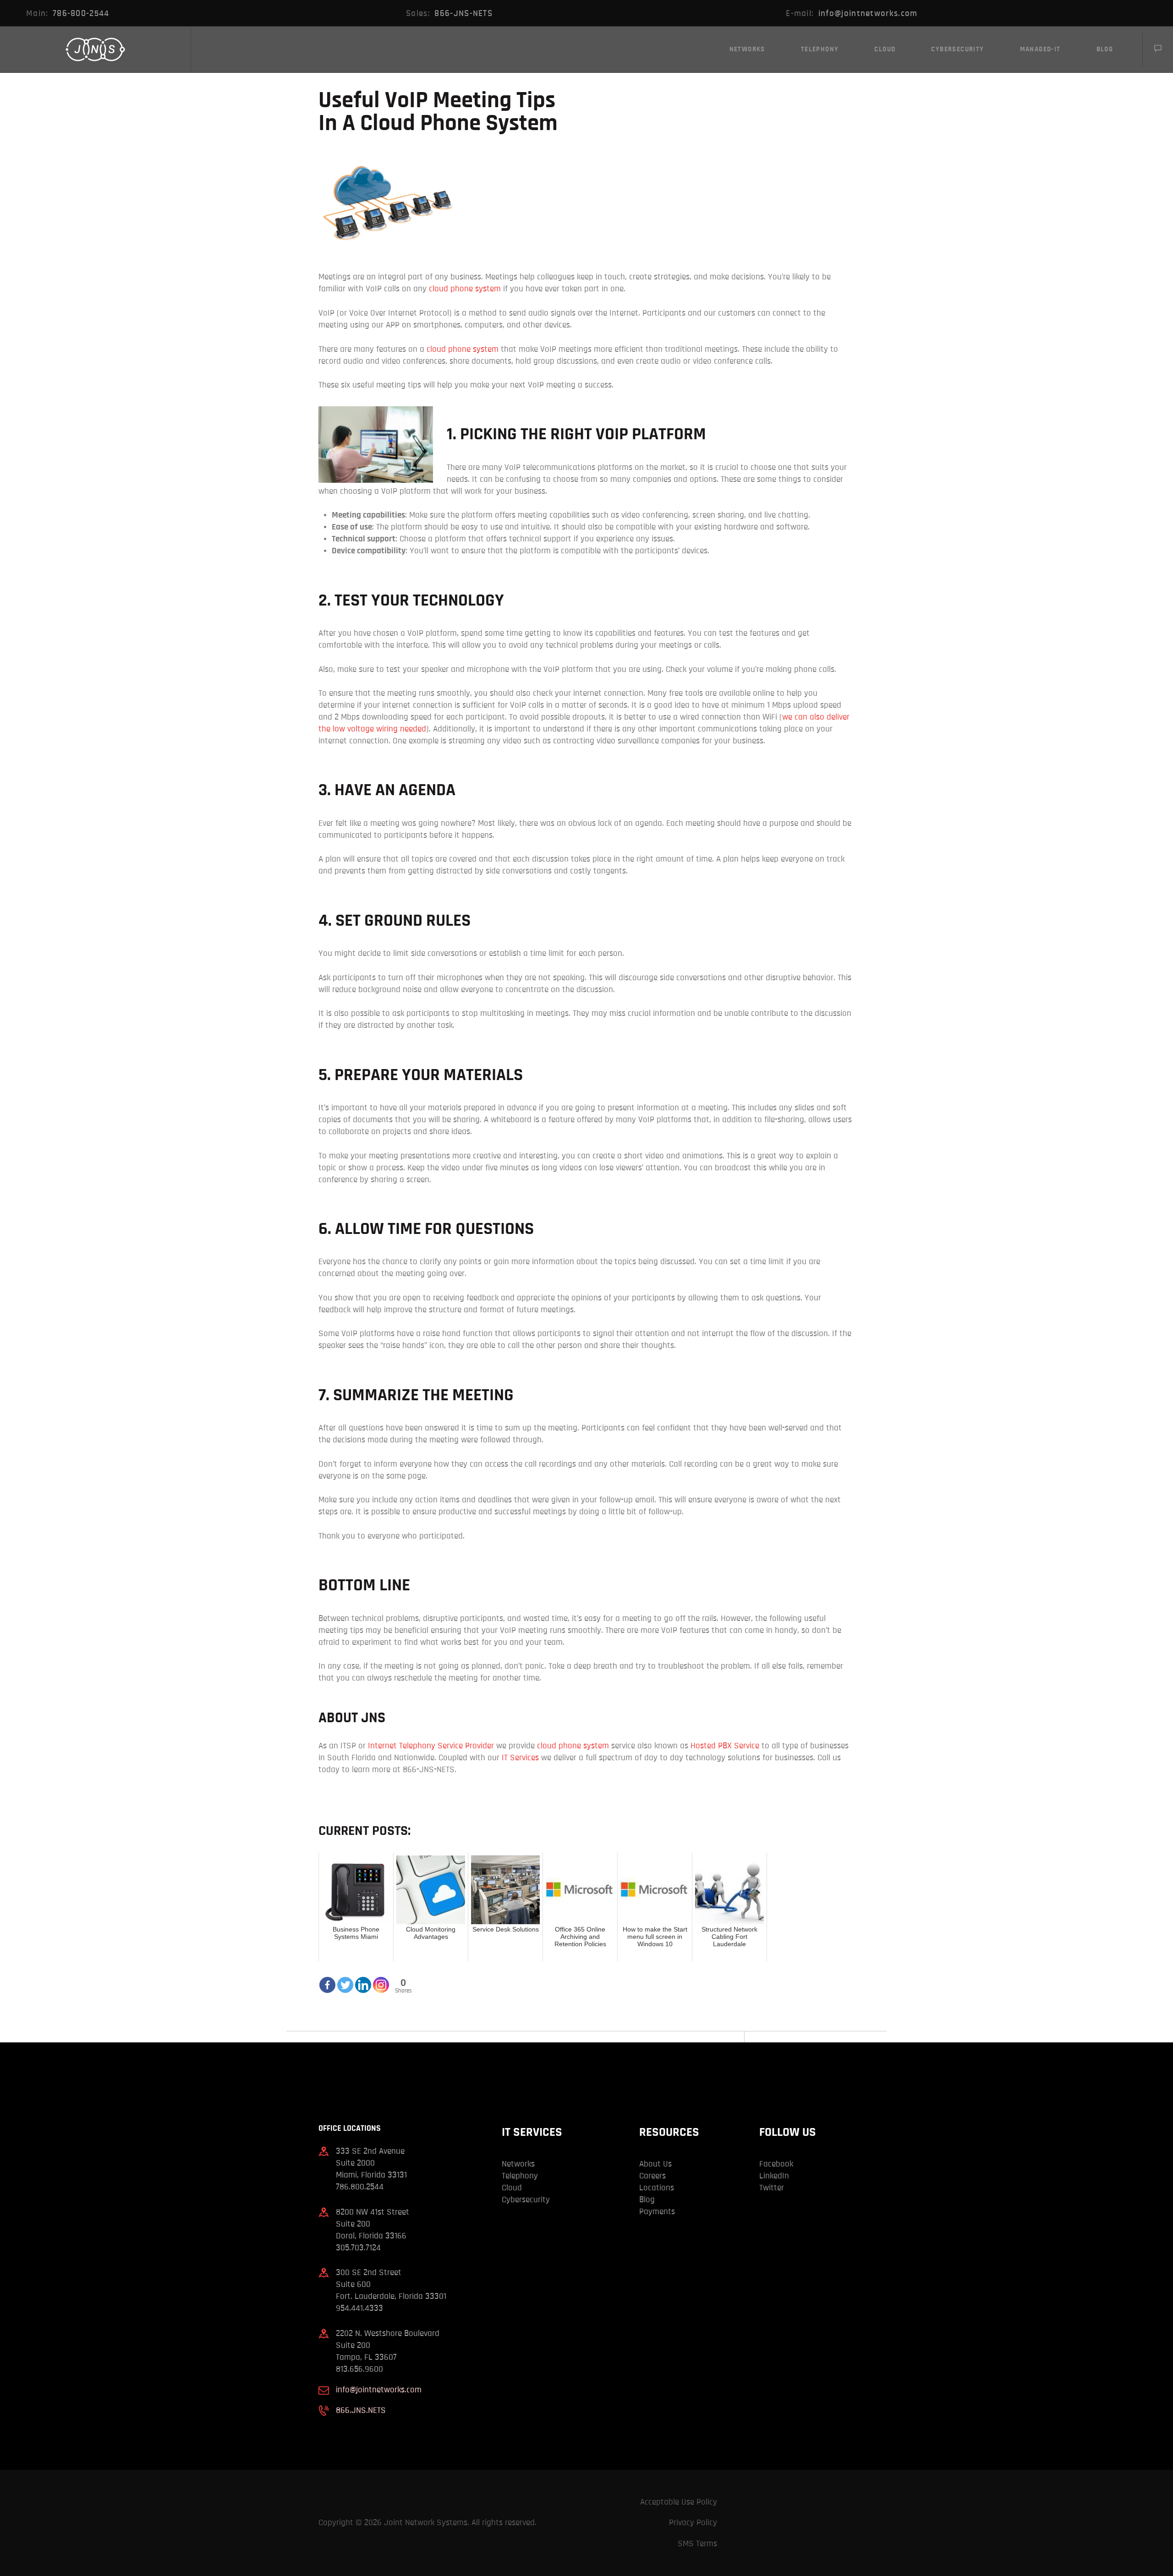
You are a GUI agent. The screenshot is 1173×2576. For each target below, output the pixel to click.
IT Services (520, 1758)
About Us (655, 2164)
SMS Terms (697, 2544)
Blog (647, 2200)
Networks (518, 2164)
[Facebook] (327, 1979)
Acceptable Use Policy (679, 2502)
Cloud (512, 2188)
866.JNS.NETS (361, 2410)
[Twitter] (345, 1979)
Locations (657, 2188)
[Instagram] (381, 1979)
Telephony (520, 2176)
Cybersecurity (526, 2200)
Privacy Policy (693, 2523)
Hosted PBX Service (724, 1746)
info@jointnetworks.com (379, 2390)
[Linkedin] (363, 1979)
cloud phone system (465, 289)
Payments (657, 2212)
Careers (652, 2176)
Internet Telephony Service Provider (430, 1746)
